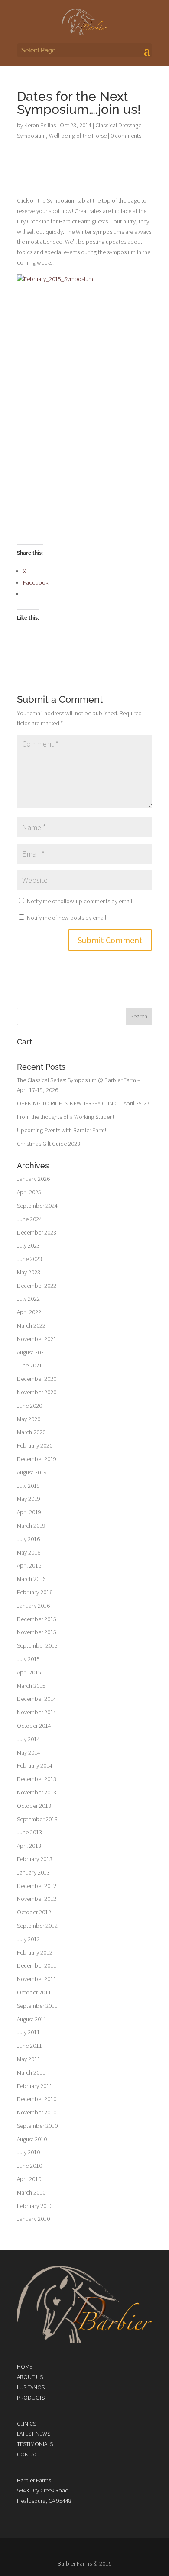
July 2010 (28, 2152)
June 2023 (29, 1259)
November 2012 (37, 1899)
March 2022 (31, 1325)
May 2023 (29, 1272)
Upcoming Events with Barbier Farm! (62, 1130)
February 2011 (35, 2086)
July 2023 (28, 1245)
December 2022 (37, 1286)
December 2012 (37, 1886)
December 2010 (37, 2099)
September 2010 (37, 2126)
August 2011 (32, 2019)
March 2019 (31, 1526)
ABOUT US (30, 2377)
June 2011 (29, 2046)
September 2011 (37, 2006)
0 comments (126, 136)
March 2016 (31, 1579)
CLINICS (26, 2424)
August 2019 (32, 1472)
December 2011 (37, 1965)
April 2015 (29, 1672)
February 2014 (35, 1765)
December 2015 (37, 1619)
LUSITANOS (31, 2387)
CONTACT (29, 2454)
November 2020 (37, 1392)
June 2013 (29, 1832)
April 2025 (29, 1192)
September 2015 (37, 1645)
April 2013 (29, 1846)
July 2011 (28, 2032)
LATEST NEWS (34, 2434)
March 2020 (31, 1432)
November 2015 (37, 1632)
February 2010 (35, 2206)
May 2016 (29, 1552)
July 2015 (28, 1659)
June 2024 (29, 1219)
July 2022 (28, 1299)
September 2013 (37, 1819)
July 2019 (28, 1486)
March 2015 (31, 1686)
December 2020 (37, 1379)
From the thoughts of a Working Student (66, 1117)
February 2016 (35, 1592)
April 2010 (29, 2179)
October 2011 (34, 1992)
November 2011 (37, 1979)
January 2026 (33, 1179)
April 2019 (29, 1512)
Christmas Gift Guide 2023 (49, 1144)
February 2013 (35, 1859)
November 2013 (37, 1792)
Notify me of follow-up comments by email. (80, 901)
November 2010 (37, 2112)
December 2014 (37, 1699)
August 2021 (32, 1352)
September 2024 (37, 1206)
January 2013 (33, 1872)
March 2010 (31, 2192)
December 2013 (37, 1779)
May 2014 (29, 1752)
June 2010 (29, 2166)
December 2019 (37, 1459)
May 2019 (29, 1499)
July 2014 (28, 1739)
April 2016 (29, 1565)
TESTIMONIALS (35, 2444)
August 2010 (32, 2139)
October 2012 (34, 1912)
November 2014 (37, 1712)
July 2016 (28, 1539)
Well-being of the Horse (78, 136)
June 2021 (29, 1365)
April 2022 (29, 1312)
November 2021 (37, 1339)
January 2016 (33, 1606)
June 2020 (29, 1406)
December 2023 (37, 1232)
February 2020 (35, 1445)
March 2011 (31, 2072)
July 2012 (28, 1939)
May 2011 (29, 2059)
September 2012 (37, 1926)
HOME (25, 2366)
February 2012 (35, 1952)
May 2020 (29, 1419)
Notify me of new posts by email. (67, 918)
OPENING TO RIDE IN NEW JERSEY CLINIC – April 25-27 (83, 1103)
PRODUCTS (31, 2398)
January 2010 (33, 2219)
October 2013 (34, 1806)
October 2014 (34, 1726)
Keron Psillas (40, 125)
